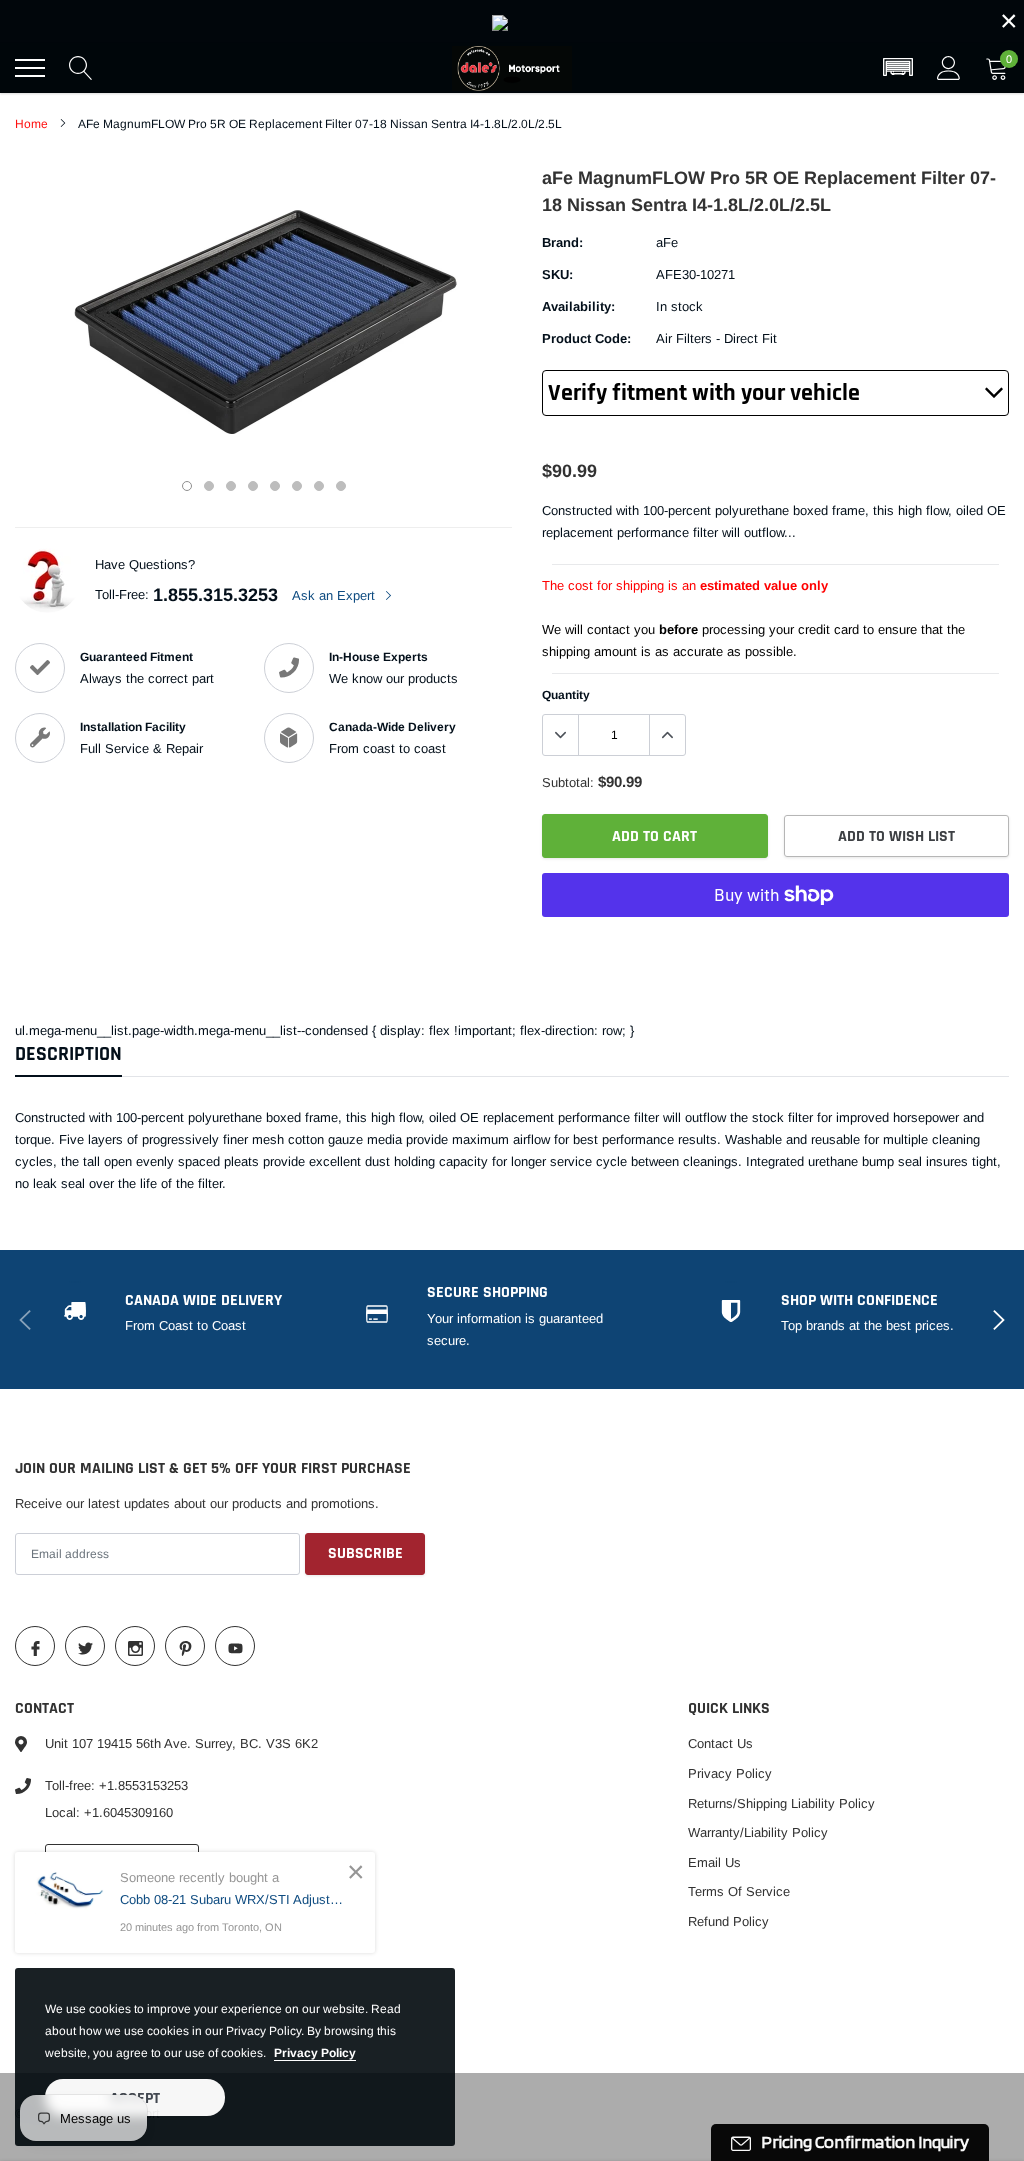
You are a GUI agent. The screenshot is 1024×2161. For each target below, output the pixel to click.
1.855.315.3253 (215, 595)
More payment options (775, 944)
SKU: (557, 274)
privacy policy (315, 2053)
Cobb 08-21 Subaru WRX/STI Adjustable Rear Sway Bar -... (232, 1899)
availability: (578, 306)
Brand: (562, 242)
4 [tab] (253, 486)
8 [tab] (341, 486)
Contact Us (720, 1743)
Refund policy (728, 1921)
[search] (81, 68)
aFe (667, 242)
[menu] (30, 68)
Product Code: (586, 338)
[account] (949, 67)
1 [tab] (187, 486)
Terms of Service (739, 1891)
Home (31, 124)
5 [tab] (275, 486)
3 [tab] (231, 486)
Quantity (566, 695)
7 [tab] (319, 486)
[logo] (512, 68)
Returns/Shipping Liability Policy (781, 1803)
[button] (898, 68)
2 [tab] (209, 486)
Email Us (714, 1862)
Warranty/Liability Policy (758, 1832)
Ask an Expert (335, 595)
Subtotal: (568, 782)
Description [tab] (68, 1054)
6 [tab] (297, 486)
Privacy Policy (730, 1773)
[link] (512, 21)
